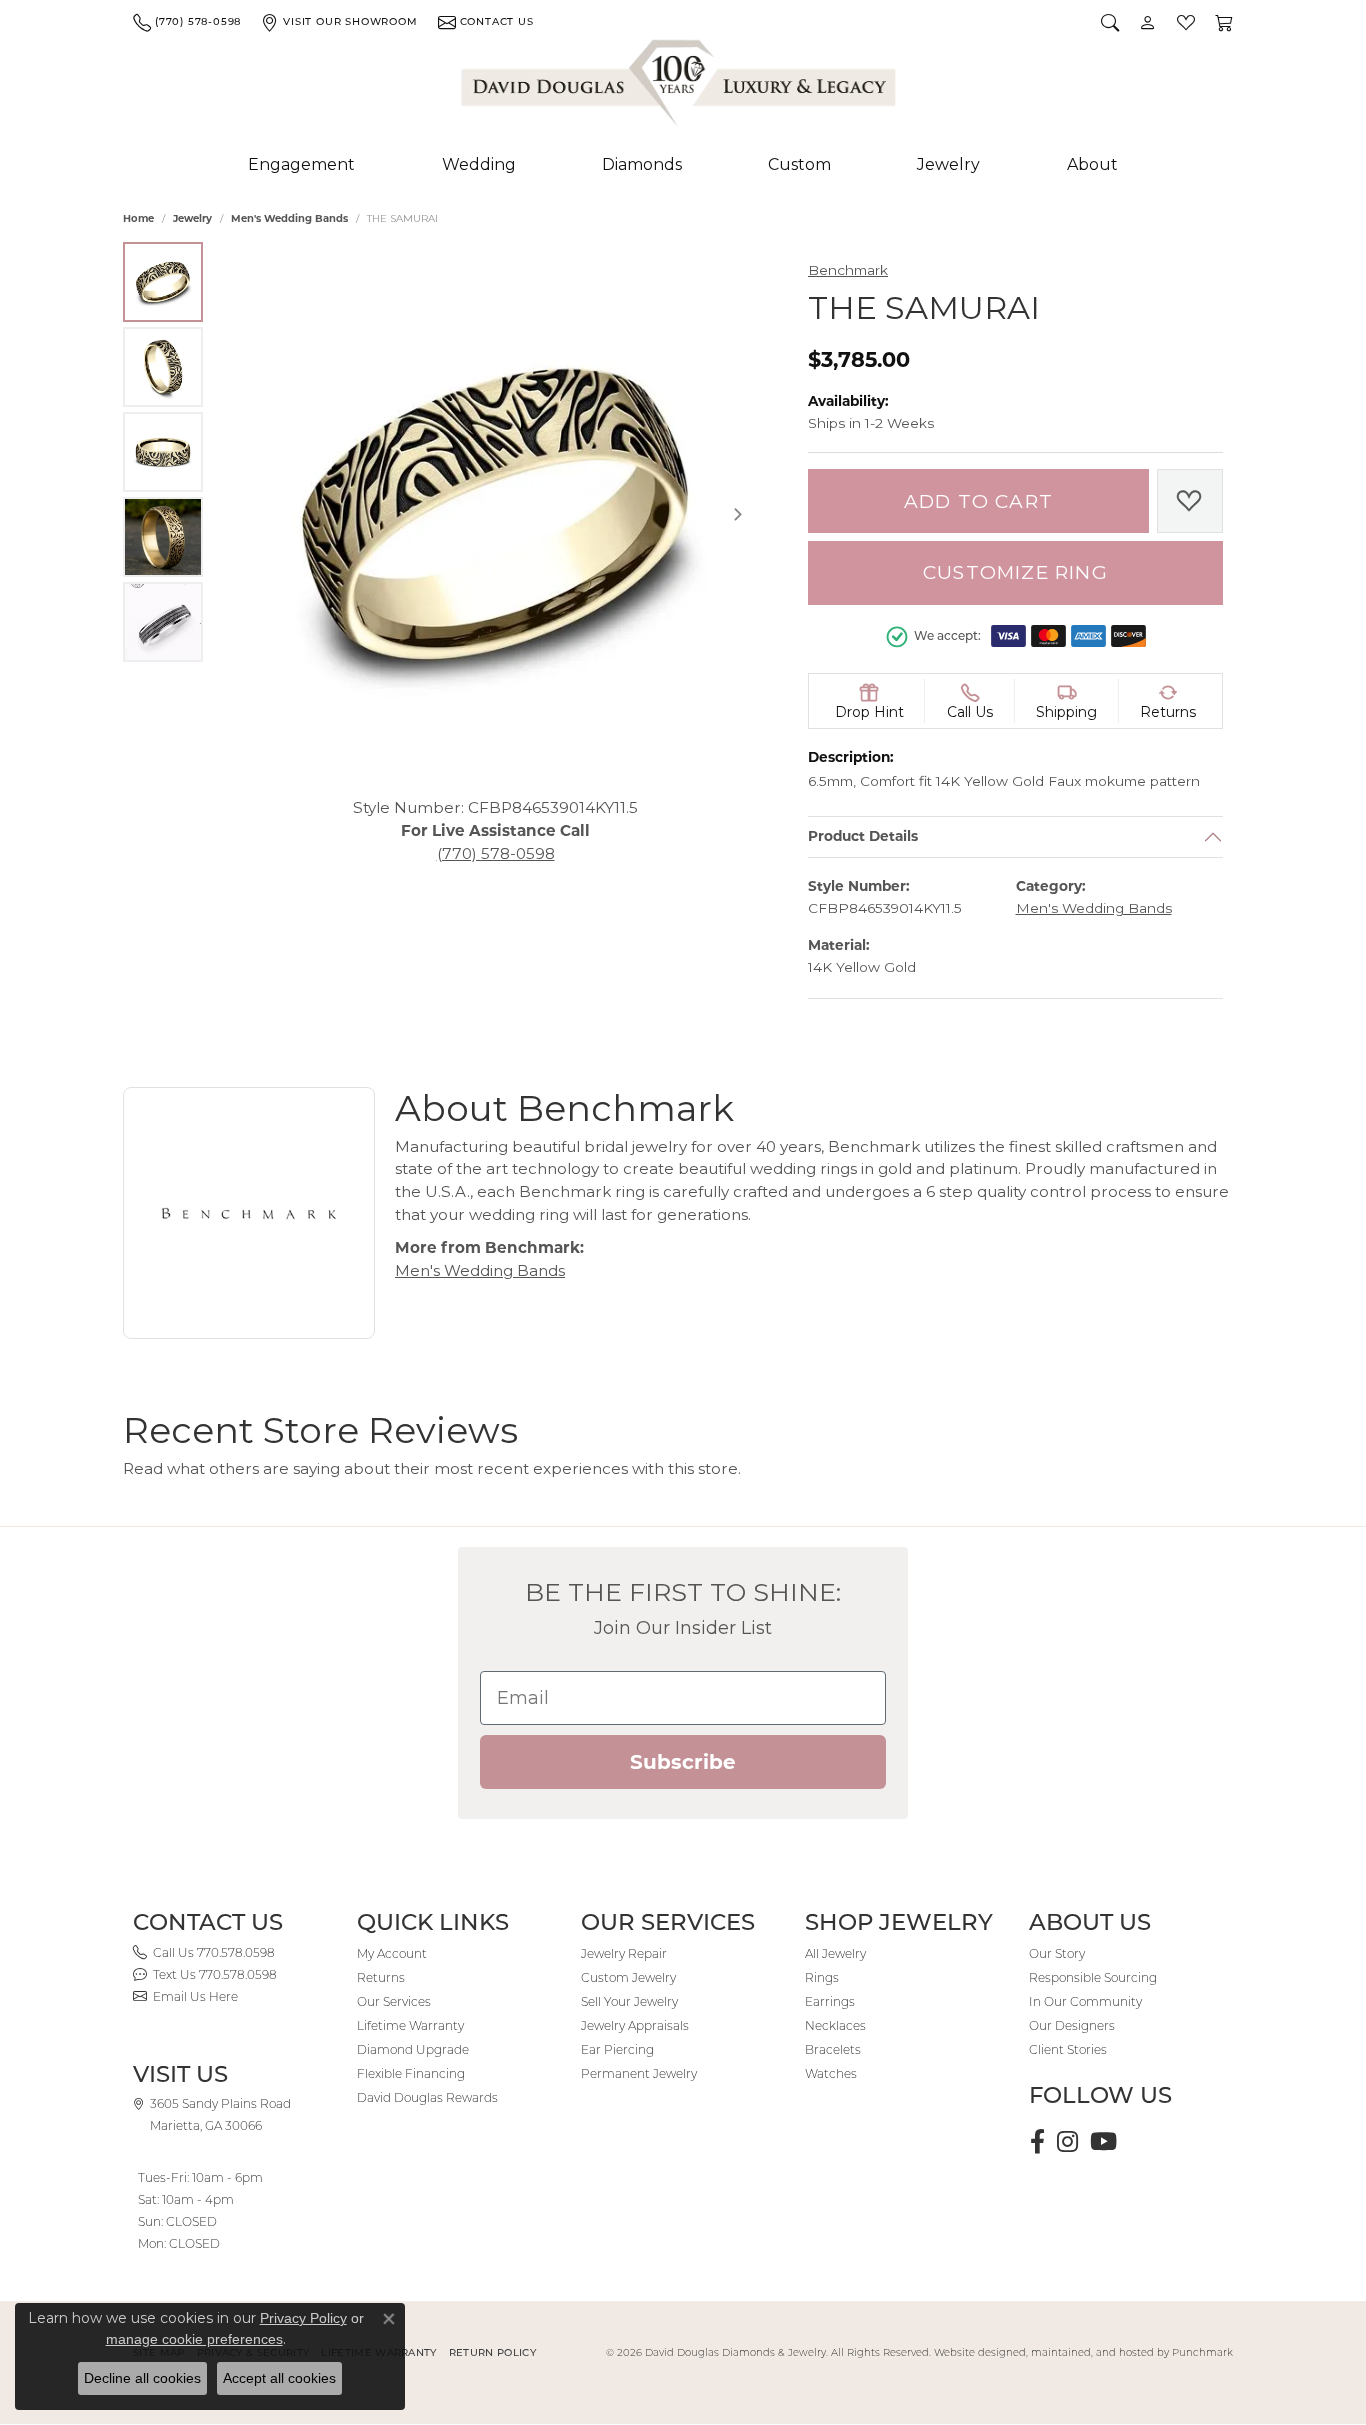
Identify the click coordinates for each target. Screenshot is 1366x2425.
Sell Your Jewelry (629, 2001)
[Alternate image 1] (163, 282)
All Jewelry (835, 1953)
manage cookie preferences (194, 2339)
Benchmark (848, 270)
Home (138, 218)
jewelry (192, 218)
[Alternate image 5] (163, 622)
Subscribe (683, 1762)
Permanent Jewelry (639, 2073)
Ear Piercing (617, 2049)
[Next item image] (738, 514)
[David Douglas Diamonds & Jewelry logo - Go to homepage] (680, 87)
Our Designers (1072, 2025)
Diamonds (642, 164)
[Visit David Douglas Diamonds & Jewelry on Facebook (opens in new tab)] (1037, 2142)
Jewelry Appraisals (635, 2025)
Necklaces (835, 2025)
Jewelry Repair (624, 1953)
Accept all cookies (279, 2378)
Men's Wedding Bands (289, 218)
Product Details (863, 837)
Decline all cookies (142, 2378)
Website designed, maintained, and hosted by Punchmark (1083, 2352)
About (1092, 164)
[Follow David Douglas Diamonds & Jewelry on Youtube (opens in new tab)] (1103, 2142)
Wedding (479, 164)
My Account (392, 1953)
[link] (187, 22)
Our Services (394, 2001)
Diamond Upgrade (413, 2049)
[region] (495, 514)
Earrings (830, 2001)
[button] (1110, 22)
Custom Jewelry (628, 1977)
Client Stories (1068, 2049)
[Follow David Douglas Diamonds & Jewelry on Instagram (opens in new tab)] (1067, 2142)
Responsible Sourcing (1093, 1977)
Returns (381, 1977)
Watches (831, 2073)
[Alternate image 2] (163, 367)
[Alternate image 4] (163, 537)
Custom (799, 164)
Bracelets (833, 2049)
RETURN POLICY (492, 2352)
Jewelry (948, 164)
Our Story (1057, 1953)
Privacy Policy (303, 2318)
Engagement (301, 164)
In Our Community (1085, 2001)
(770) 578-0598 (496, 852)
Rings (822, 1977)
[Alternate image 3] (163, 452)
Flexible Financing (411, 2073)
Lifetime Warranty (410, 2025)
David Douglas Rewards (427, 2097)
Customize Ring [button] (1015, 572)
